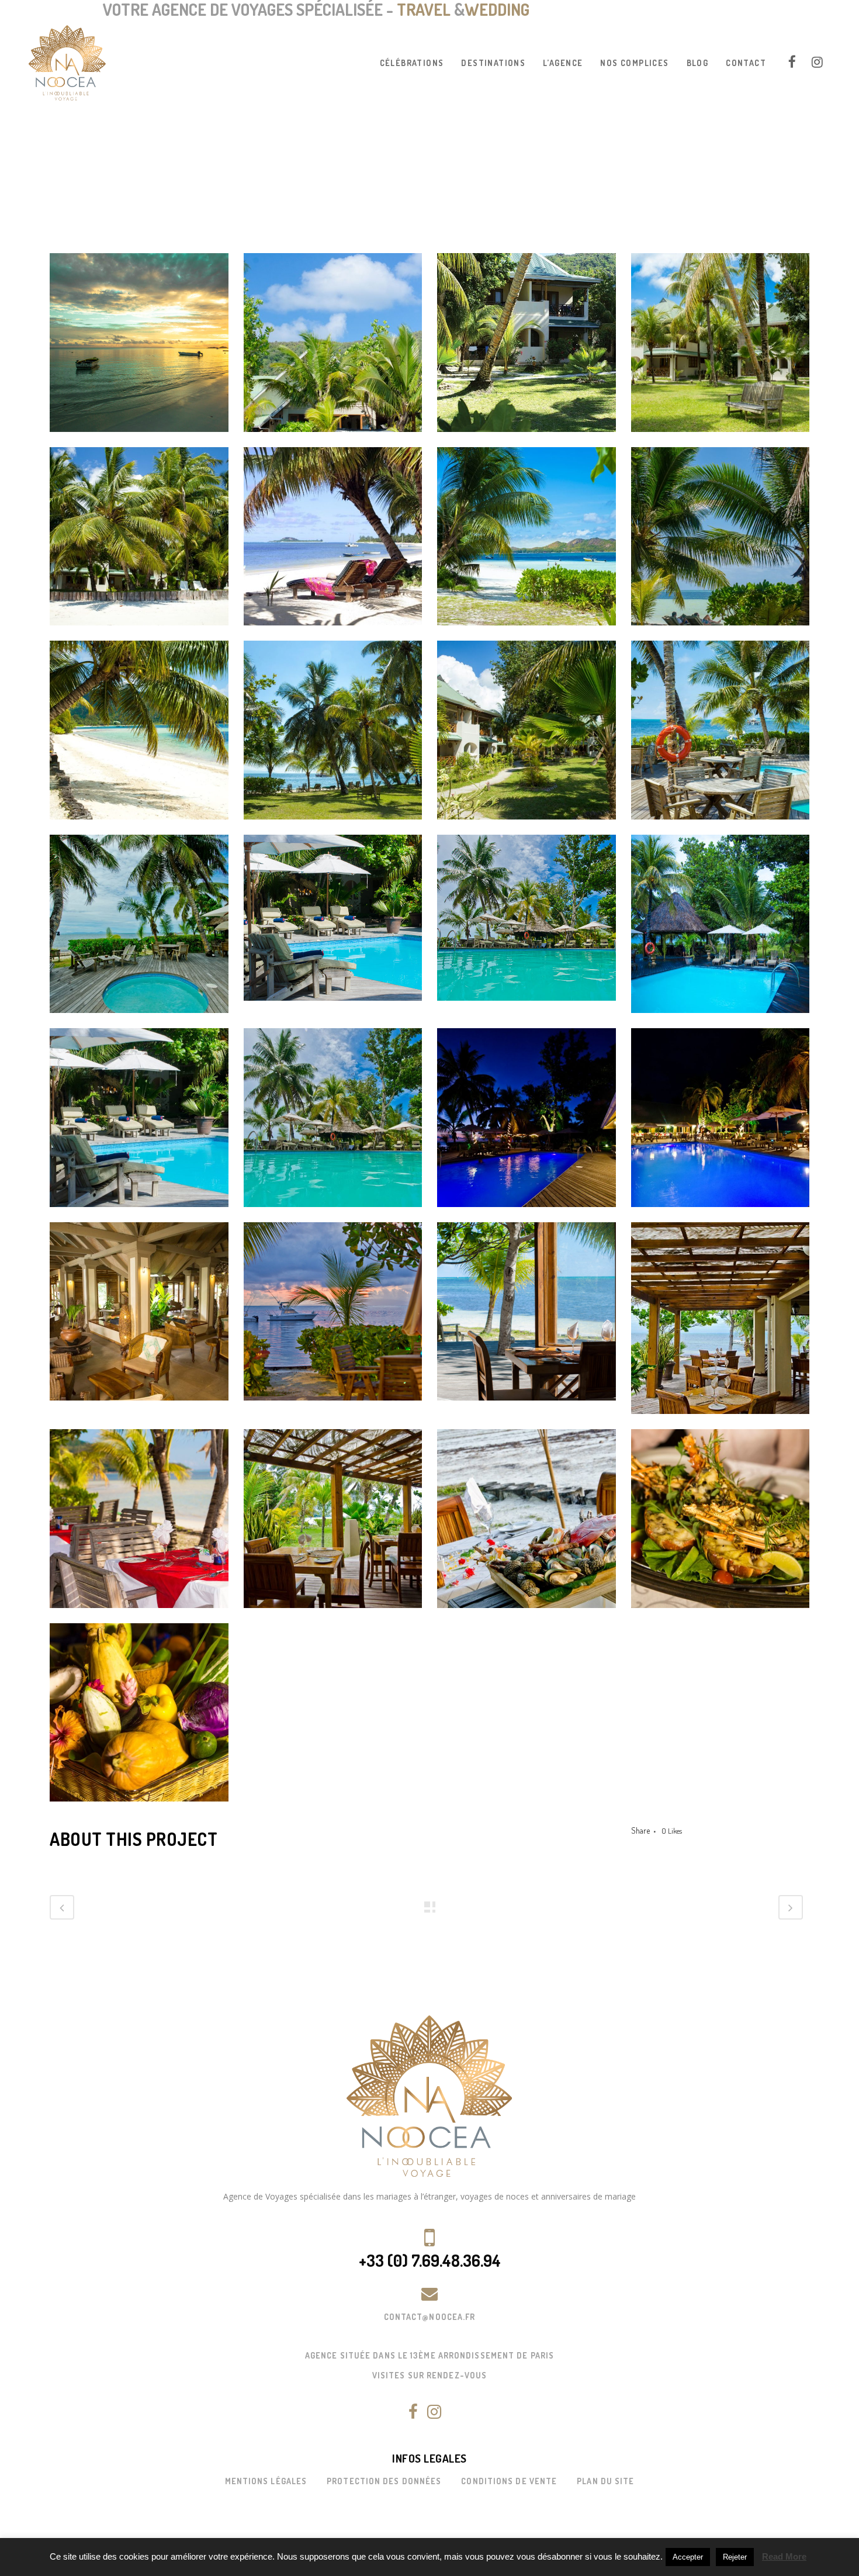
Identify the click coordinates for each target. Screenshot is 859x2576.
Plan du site (605, 2481)
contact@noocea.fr (430, 2317)
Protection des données (384, 2481)
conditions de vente (509, 2481)
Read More (784, 2556)
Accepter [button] (688, 2557)
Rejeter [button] (735, 2557)
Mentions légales (266, 2481)
